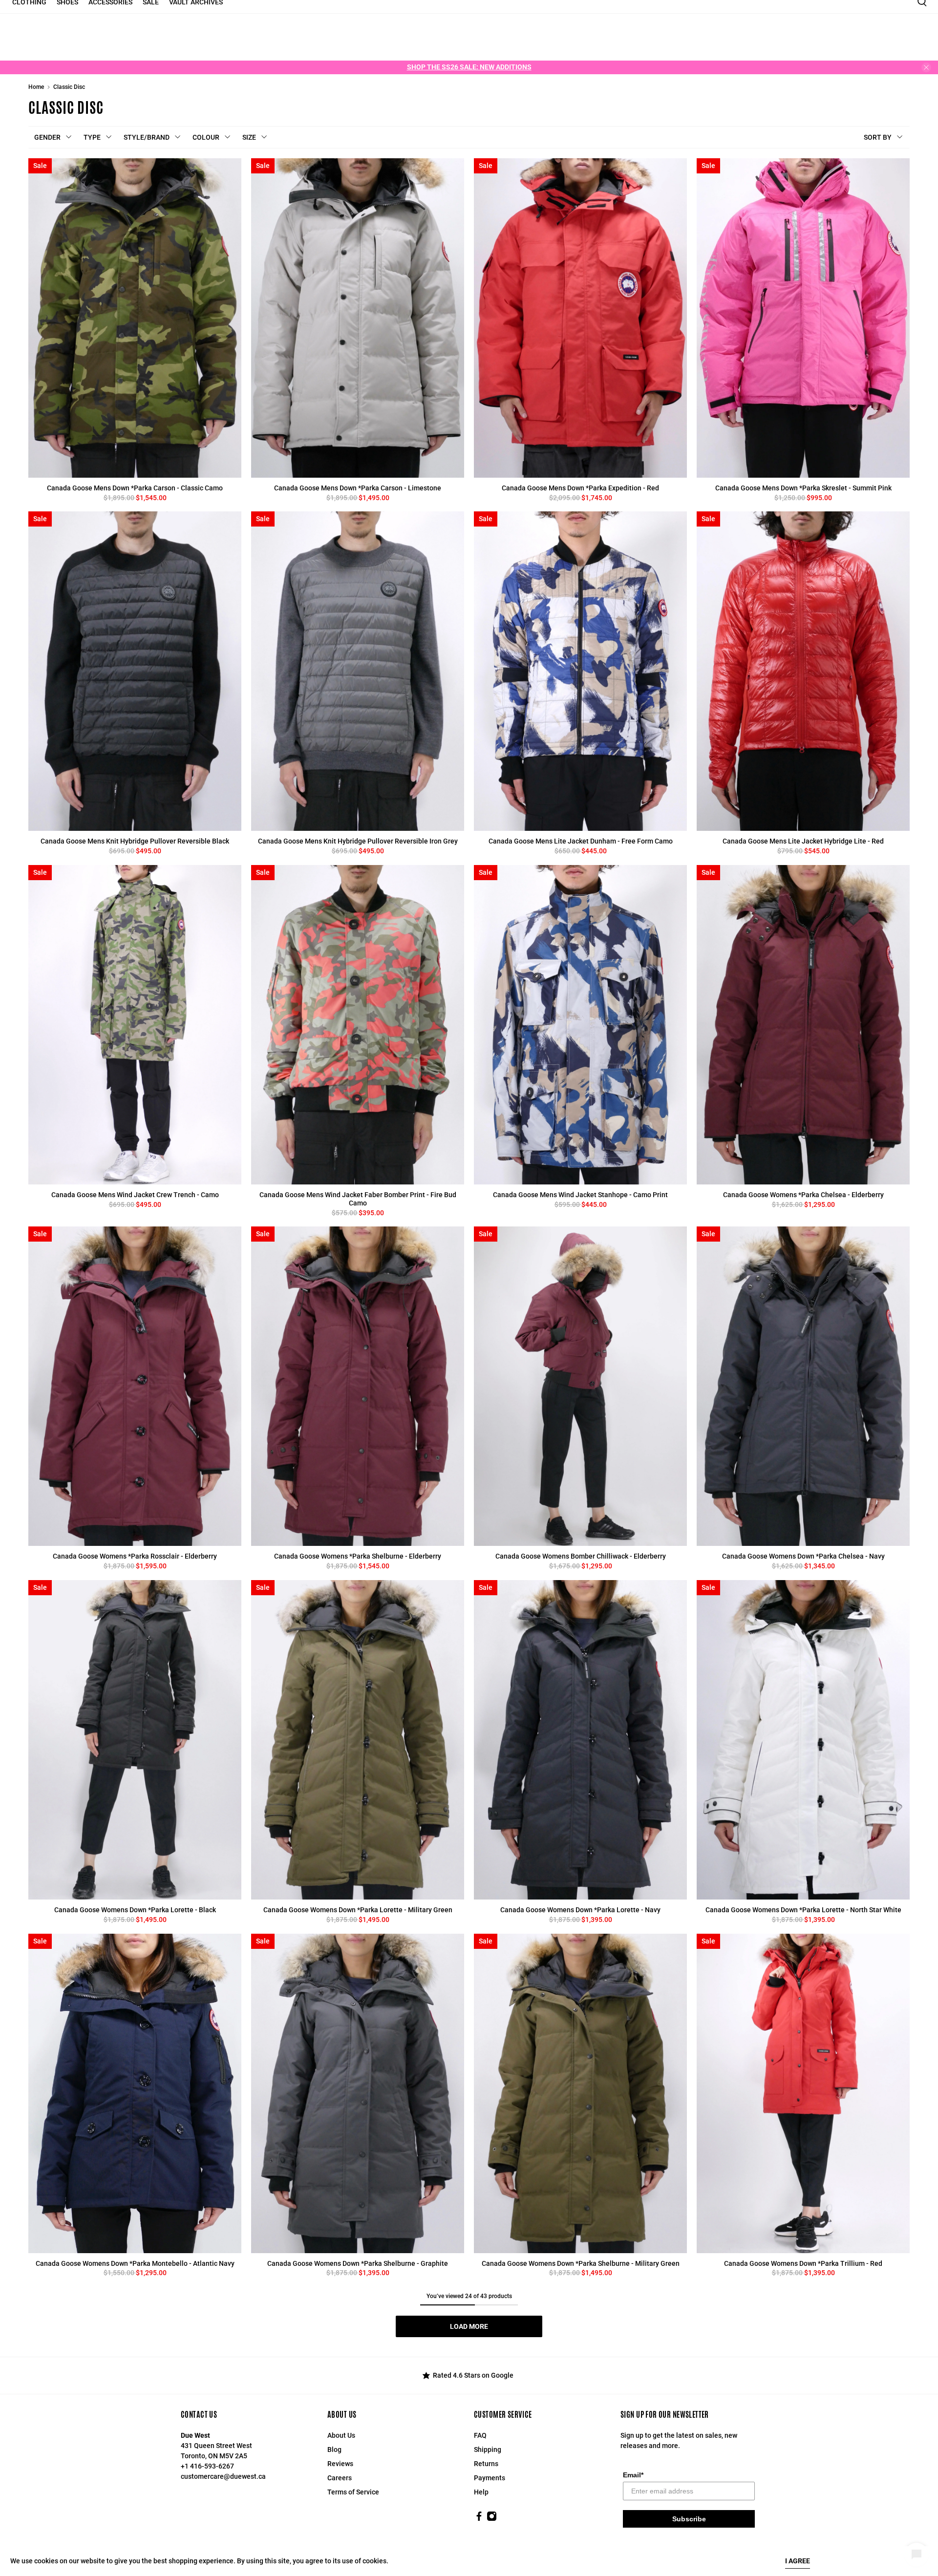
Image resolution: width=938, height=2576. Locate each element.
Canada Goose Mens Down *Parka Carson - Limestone (358, 488)
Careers (340, 2478)
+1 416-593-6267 (207, 2466)
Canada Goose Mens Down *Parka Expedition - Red (580, 488)
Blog (334, 2449)
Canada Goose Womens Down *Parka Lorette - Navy (580, 1910)
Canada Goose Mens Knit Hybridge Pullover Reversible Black (135, 841)
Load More (469, 2326)
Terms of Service (353, 2492)
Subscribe (689, 2519)
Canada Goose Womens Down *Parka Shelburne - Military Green (581, 2263)
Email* (633, 2475)
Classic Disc (69, 87)
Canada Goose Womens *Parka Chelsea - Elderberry (803, 1195)
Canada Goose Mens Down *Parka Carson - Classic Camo (135, 488)
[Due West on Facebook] (479, 2519)
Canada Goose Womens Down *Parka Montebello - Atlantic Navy (135, 2263)
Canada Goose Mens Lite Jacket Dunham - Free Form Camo (581, 841)
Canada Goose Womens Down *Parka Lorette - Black (135, 1910)
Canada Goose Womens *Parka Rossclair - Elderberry (135, 1556)
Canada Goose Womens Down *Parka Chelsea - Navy (803, 1556)
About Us (341, 2435)
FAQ (480, 2435)
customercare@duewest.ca (223, 2476)
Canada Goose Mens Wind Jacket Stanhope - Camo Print (580, 1195)
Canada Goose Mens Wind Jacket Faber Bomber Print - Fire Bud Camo (358, 1199)
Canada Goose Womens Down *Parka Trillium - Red (803, 2263)
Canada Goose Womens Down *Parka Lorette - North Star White (803, 1910)
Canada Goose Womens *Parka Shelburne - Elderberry (358, 1556)
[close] (926, 67)
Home (36, 87)
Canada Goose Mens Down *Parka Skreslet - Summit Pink (803, 488)
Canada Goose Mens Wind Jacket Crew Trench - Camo (135, 1195)
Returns (486, 2464)
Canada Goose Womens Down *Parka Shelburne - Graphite (358, 2263)
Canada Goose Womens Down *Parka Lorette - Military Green (358, 1910)
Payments (490, 2478)
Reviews (340, 2464)
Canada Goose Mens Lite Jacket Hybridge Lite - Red (803, 841)
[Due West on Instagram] (492, 2519)
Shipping (488, 2449)
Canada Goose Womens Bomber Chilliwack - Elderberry (581, 1556)
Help (481, 2492)
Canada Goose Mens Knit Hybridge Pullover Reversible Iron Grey (358, 841)
